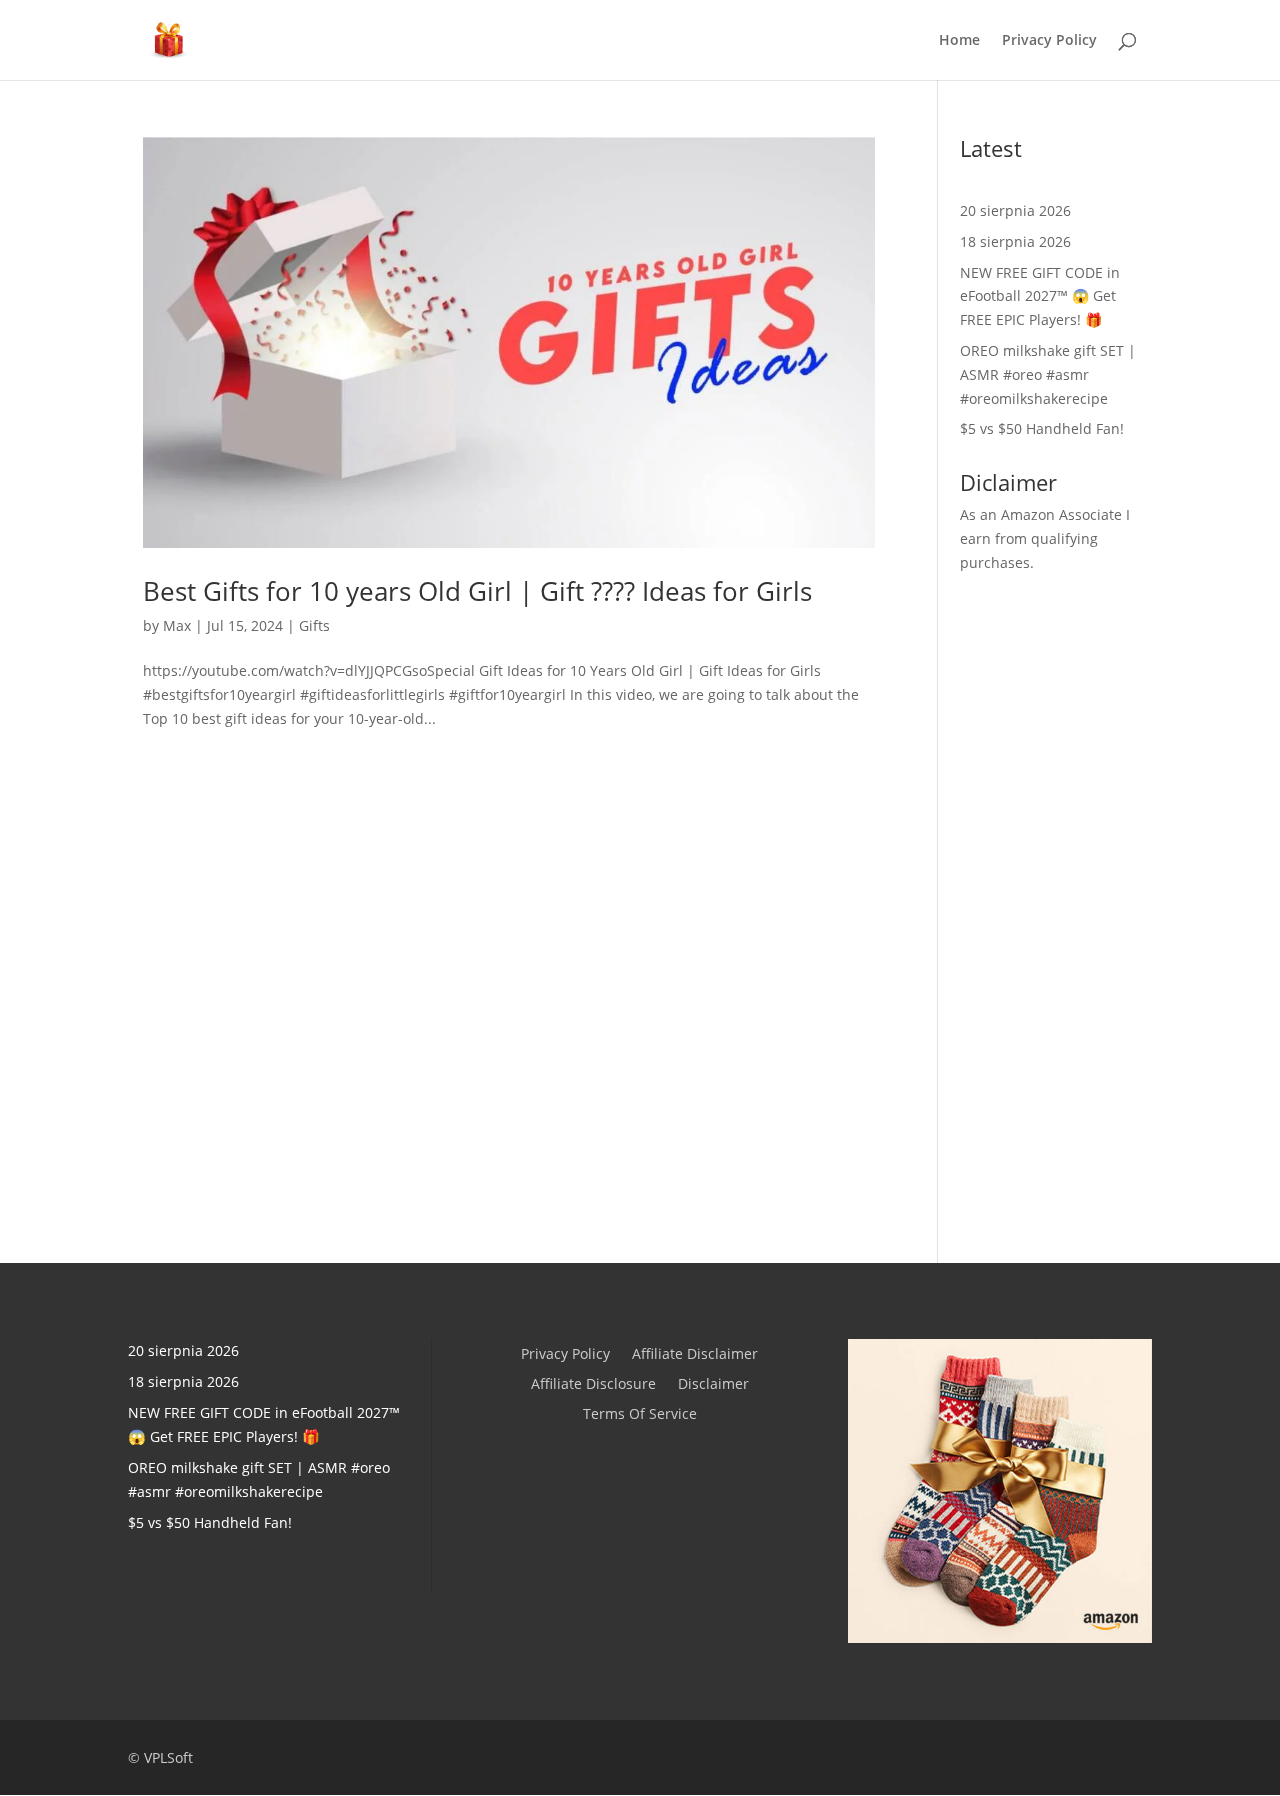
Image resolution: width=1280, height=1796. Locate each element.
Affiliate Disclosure (593, 1385)
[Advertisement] (1048, 905)
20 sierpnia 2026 (1015, 210)
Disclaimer (713, 1385)
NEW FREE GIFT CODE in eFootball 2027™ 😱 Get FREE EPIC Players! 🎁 (1040, 296)
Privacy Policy (1049, 41)
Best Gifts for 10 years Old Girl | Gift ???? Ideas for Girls (477, 591)
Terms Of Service (640, 1415)
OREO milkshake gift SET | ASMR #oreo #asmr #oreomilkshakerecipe (1048, 374)
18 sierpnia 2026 (1015, 241)
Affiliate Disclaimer (695, 1355)
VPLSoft (168, 1757)
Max (177, 625)
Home (959, 41)
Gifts (314, 625)
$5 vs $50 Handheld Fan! (1042, 428)
